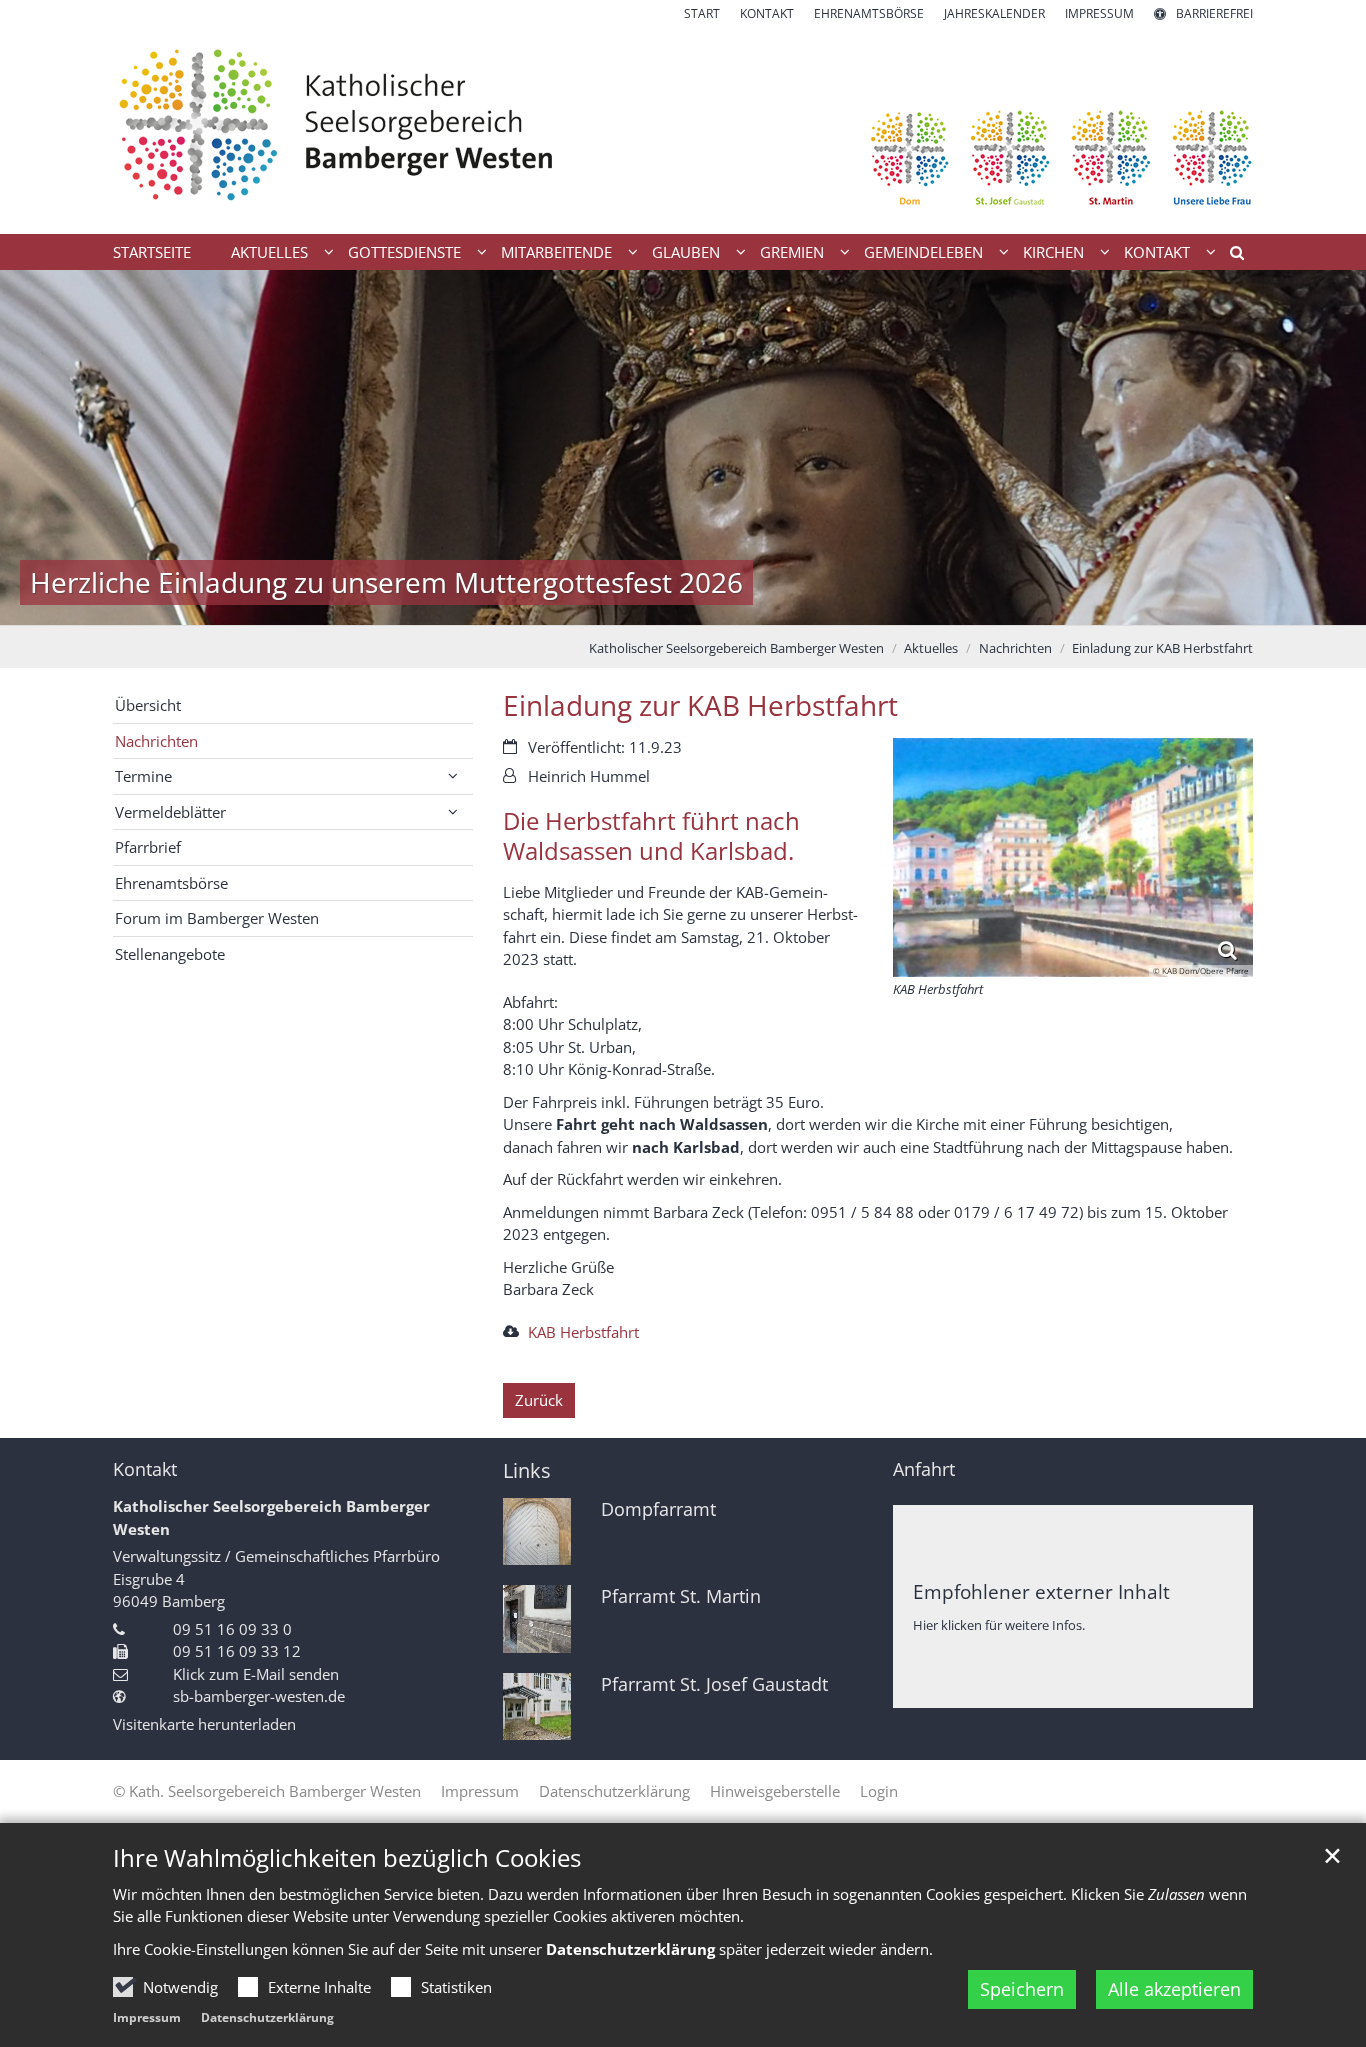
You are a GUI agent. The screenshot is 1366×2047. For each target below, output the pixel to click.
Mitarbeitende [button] (556, 252)
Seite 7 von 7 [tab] (788, 605)
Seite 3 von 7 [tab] (648, 605)
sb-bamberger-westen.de (259, 1696)
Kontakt (145, 1469)
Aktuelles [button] (269, 252)
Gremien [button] (792, 252)
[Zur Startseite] (683, 128)
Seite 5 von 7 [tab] (718, 605)
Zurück (539, 1400)
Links (527, 1470)
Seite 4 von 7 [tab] (683, 605)
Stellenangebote (170, 954)
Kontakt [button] (1157, 252)
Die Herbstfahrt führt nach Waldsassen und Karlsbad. (651, 836)
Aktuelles (931, 648)
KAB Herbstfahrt (583, 1332)
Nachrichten (1015, 648)
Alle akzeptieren (1174, 1989)
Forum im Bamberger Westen (217, 918)
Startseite (152, 252)
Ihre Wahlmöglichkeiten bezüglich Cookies (347, 1858)
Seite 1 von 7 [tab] (578, 605)
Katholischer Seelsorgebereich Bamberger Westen (736, 648)
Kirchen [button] (1053, 252)
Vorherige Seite (40, 447)
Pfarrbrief (148, 847)
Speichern (1022, 1989)
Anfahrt (924, 1469)
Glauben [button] (686, 252)
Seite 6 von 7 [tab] (753, 605)
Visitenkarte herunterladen (204, 1724)
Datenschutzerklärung (267, 2017)
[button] (1230, 256)
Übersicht (148, 705)
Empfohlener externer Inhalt (1041, 1591)
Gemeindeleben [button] (923, 252)
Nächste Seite (1326, 447)
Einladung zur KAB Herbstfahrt (1162, 648)
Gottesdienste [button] (404, 252)
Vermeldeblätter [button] (170, 812)
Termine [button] (143, 776)
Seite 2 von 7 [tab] (613, 605)
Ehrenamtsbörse (171, 883)
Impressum (147, 2017)
